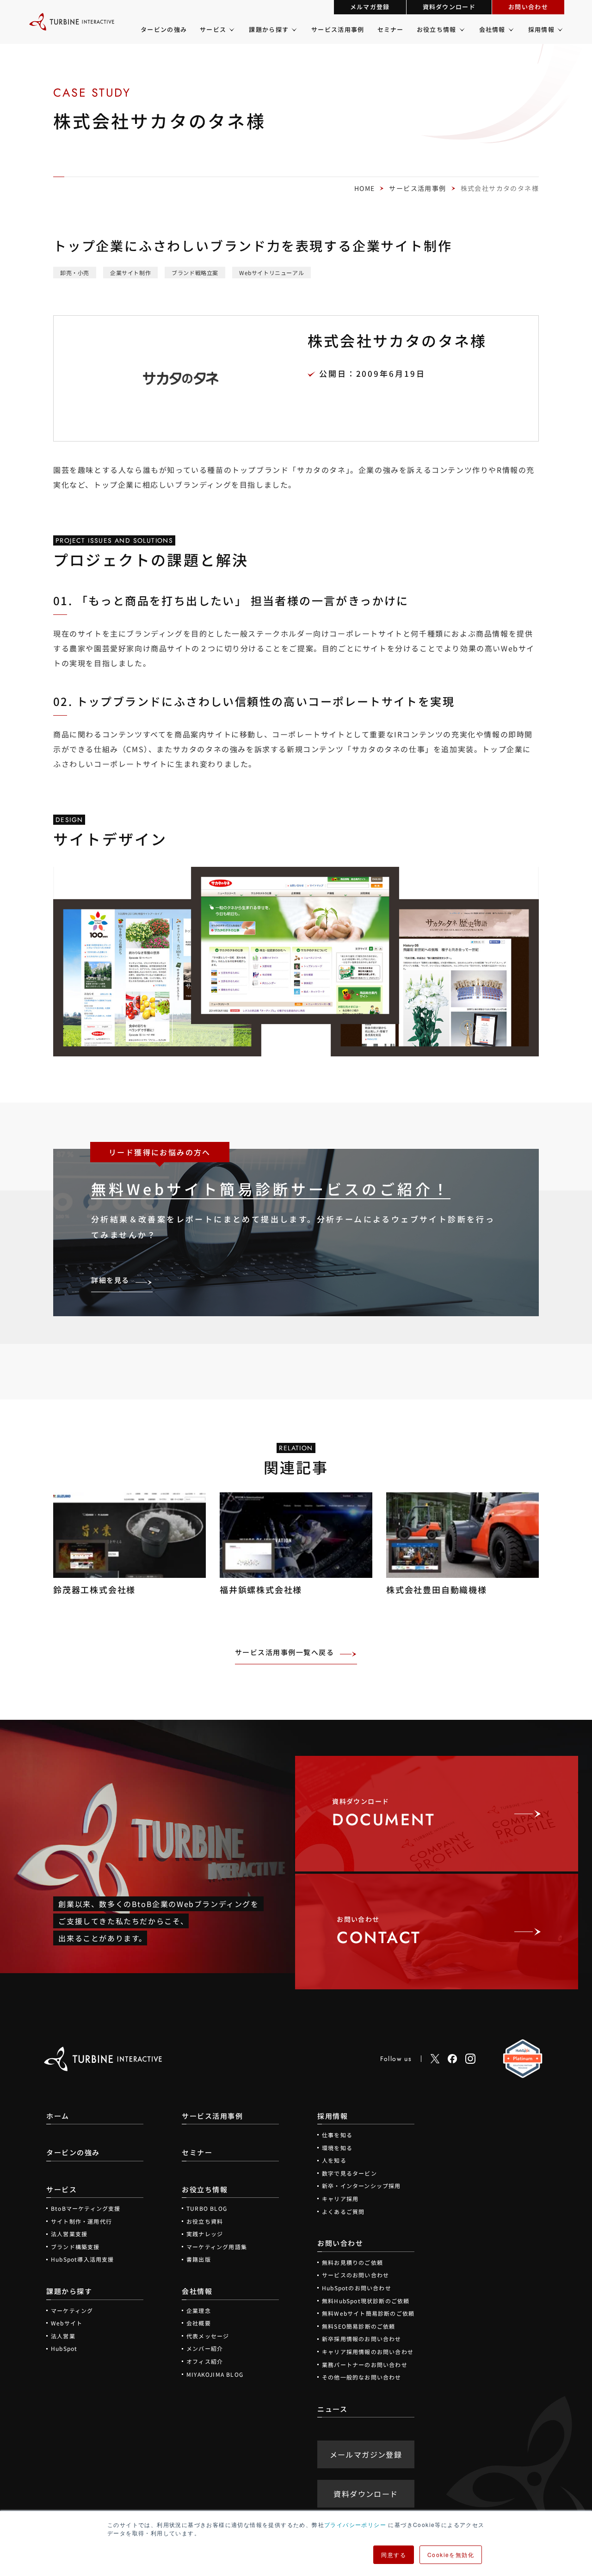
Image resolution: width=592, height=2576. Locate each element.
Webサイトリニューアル (271, 273)
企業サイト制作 (130, 273)
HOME (365, 188)
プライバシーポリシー (355, 2524)
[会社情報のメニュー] (510, 30)
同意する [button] (394, 2555)
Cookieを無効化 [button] (451, 2555)
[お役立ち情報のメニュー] (461, 30)
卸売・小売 (75, 273)
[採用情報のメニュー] (559, 30)
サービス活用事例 (417, 188)
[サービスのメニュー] (231, 30)
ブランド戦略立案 (195, 273)
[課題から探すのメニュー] (293, 30)
